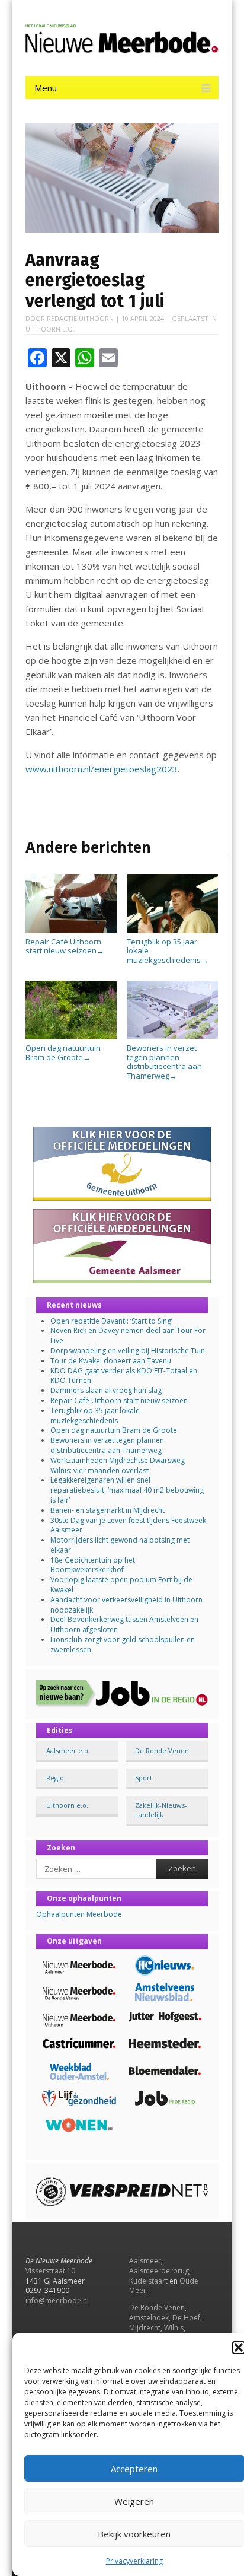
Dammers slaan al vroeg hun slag (106, 1390)
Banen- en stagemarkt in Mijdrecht (107, 1510)
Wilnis (174, 2328)
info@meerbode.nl (57, 2300)
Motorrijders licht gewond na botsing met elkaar (120, 1545)
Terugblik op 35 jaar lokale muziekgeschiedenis (168, 951)
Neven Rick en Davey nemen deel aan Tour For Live (128, 1335)
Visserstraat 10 (50, 2271)
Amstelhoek (149, 2318)
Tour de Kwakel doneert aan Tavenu (111, 1361)
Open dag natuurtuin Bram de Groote (63, 1052)
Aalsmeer (145, 2261)
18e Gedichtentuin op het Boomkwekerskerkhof (93, 1565)
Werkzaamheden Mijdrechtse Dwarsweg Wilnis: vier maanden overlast (118, 1465)
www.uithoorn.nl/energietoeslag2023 (102, 769)
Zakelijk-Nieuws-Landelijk (161, 1809)
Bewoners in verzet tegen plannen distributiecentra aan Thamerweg (164, 1061)
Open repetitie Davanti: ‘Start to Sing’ (111, 1321)
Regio (55, 1778)
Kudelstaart (148, 2281)
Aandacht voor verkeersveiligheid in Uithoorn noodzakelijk (126, 1605)
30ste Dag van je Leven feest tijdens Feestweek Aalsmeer (128, 1525)
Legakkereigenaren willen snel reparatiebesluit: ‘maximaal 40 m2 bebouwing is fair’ (127, 1490)
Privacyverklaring (134, 2561)
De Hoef (186, 2318)
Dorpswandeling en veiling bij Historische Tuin (128, 1351)
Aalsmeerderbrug (159, 2271)
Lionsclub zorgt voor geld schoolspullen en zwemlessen (123, 1645)
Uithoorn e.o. (50, 329)
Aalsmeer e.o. (68, 1750)
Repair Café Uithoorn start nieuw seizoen (65, 946)
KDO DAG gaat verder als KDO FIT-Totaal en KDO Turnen (124, 1376)
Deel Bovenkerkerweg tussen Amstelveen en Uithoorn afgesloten (124, 1624)
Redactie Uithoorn (80, 318)
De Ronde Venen (162, 1750)
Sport (144, 1778)
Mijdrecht (145, 2328)
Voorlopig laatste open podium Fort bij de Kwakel (121, 1585)
